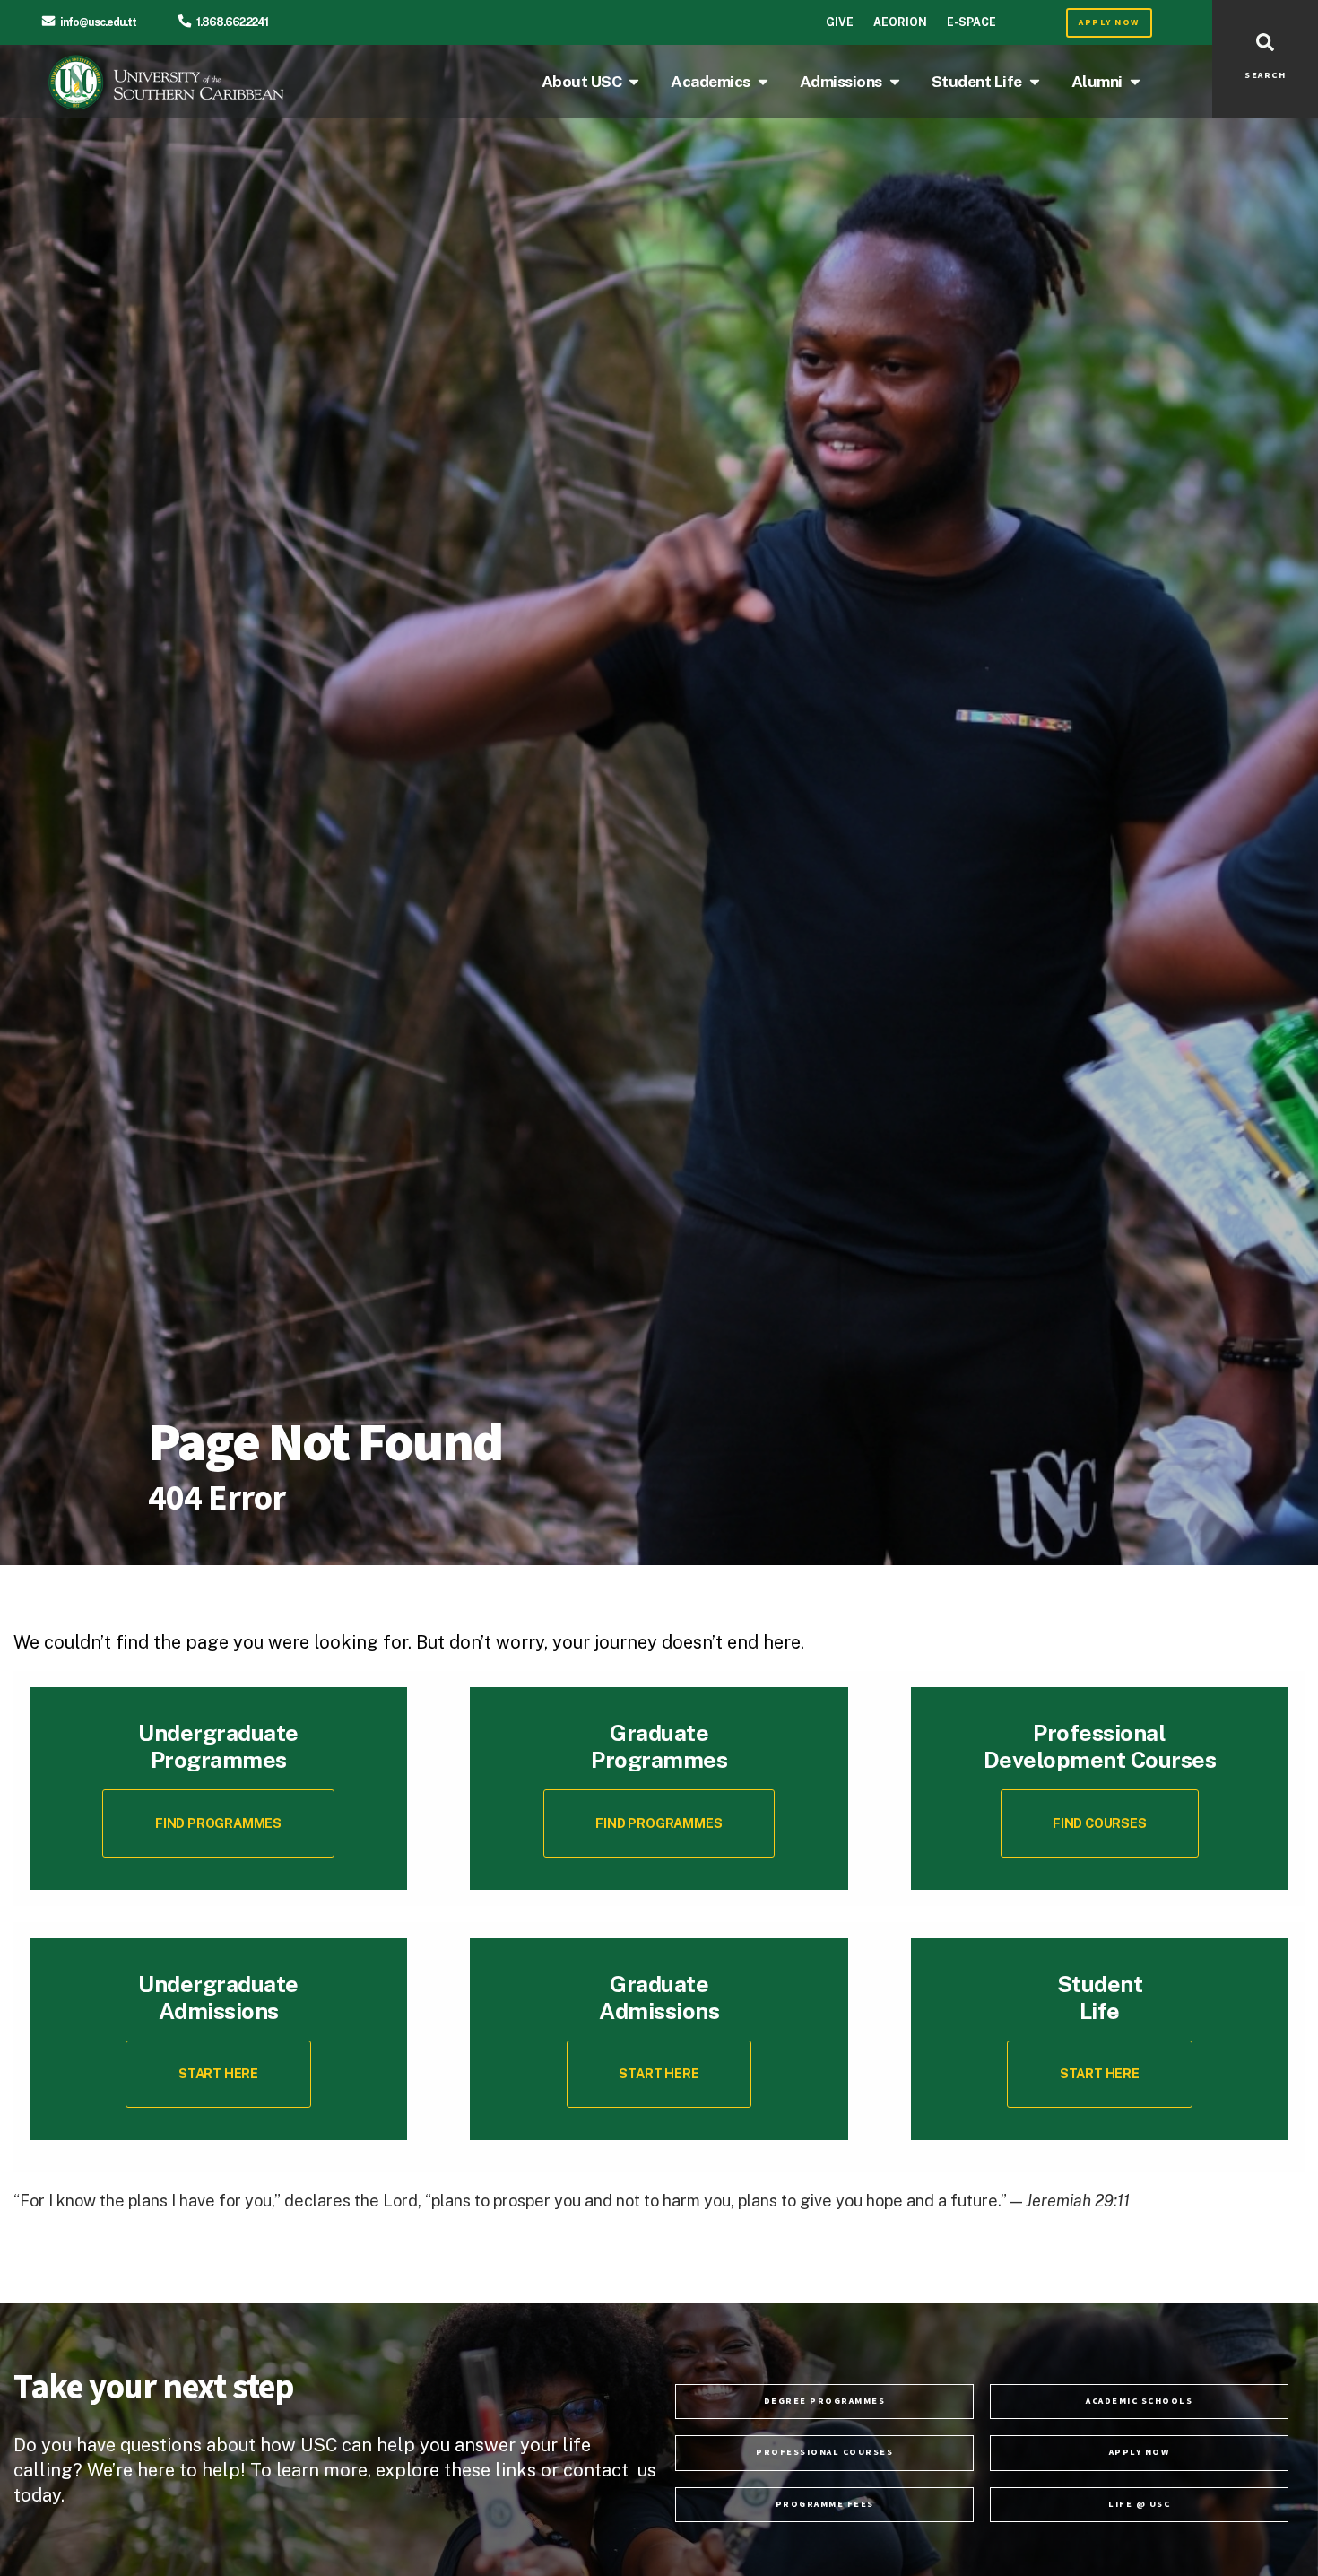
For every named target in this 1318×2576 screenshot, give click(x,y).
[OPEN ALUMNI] (1135, 82)
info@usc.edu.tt (98, 22)
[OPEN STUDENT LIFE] (1035, 82)
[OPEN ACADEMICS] (763, 82)
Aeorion (900, 22)
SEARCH (1265, 75)
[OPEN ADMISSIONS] (895, 82)
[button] (1100, 1823)
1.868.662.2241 (232, 22)
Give (840, 22)
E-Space (971, 22)
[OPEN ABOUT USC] (634, 82)
